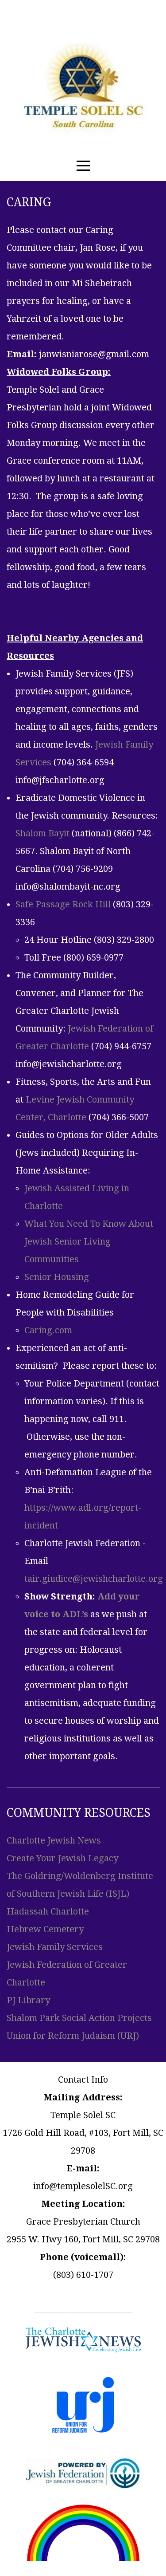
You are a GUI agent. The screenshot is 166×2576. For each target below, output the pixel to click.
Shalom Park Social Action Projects (79, 2018)
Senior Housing (57, 1277)
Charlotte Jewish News (54, 1840)
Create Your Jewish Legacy (62, 1858)
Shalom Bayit (42, 833)
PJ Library (28, 2000)
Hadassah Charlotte (48, 1911)
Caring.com (48, 1330)
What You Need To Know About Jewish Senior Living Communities (89, 1241)
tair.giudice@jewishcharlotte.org (94, 1579)
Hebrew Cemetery (45, 1929)
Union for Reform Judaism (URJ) (73, 2036)
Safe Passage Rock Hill (63, 904)
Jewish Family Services (55, 1947)
